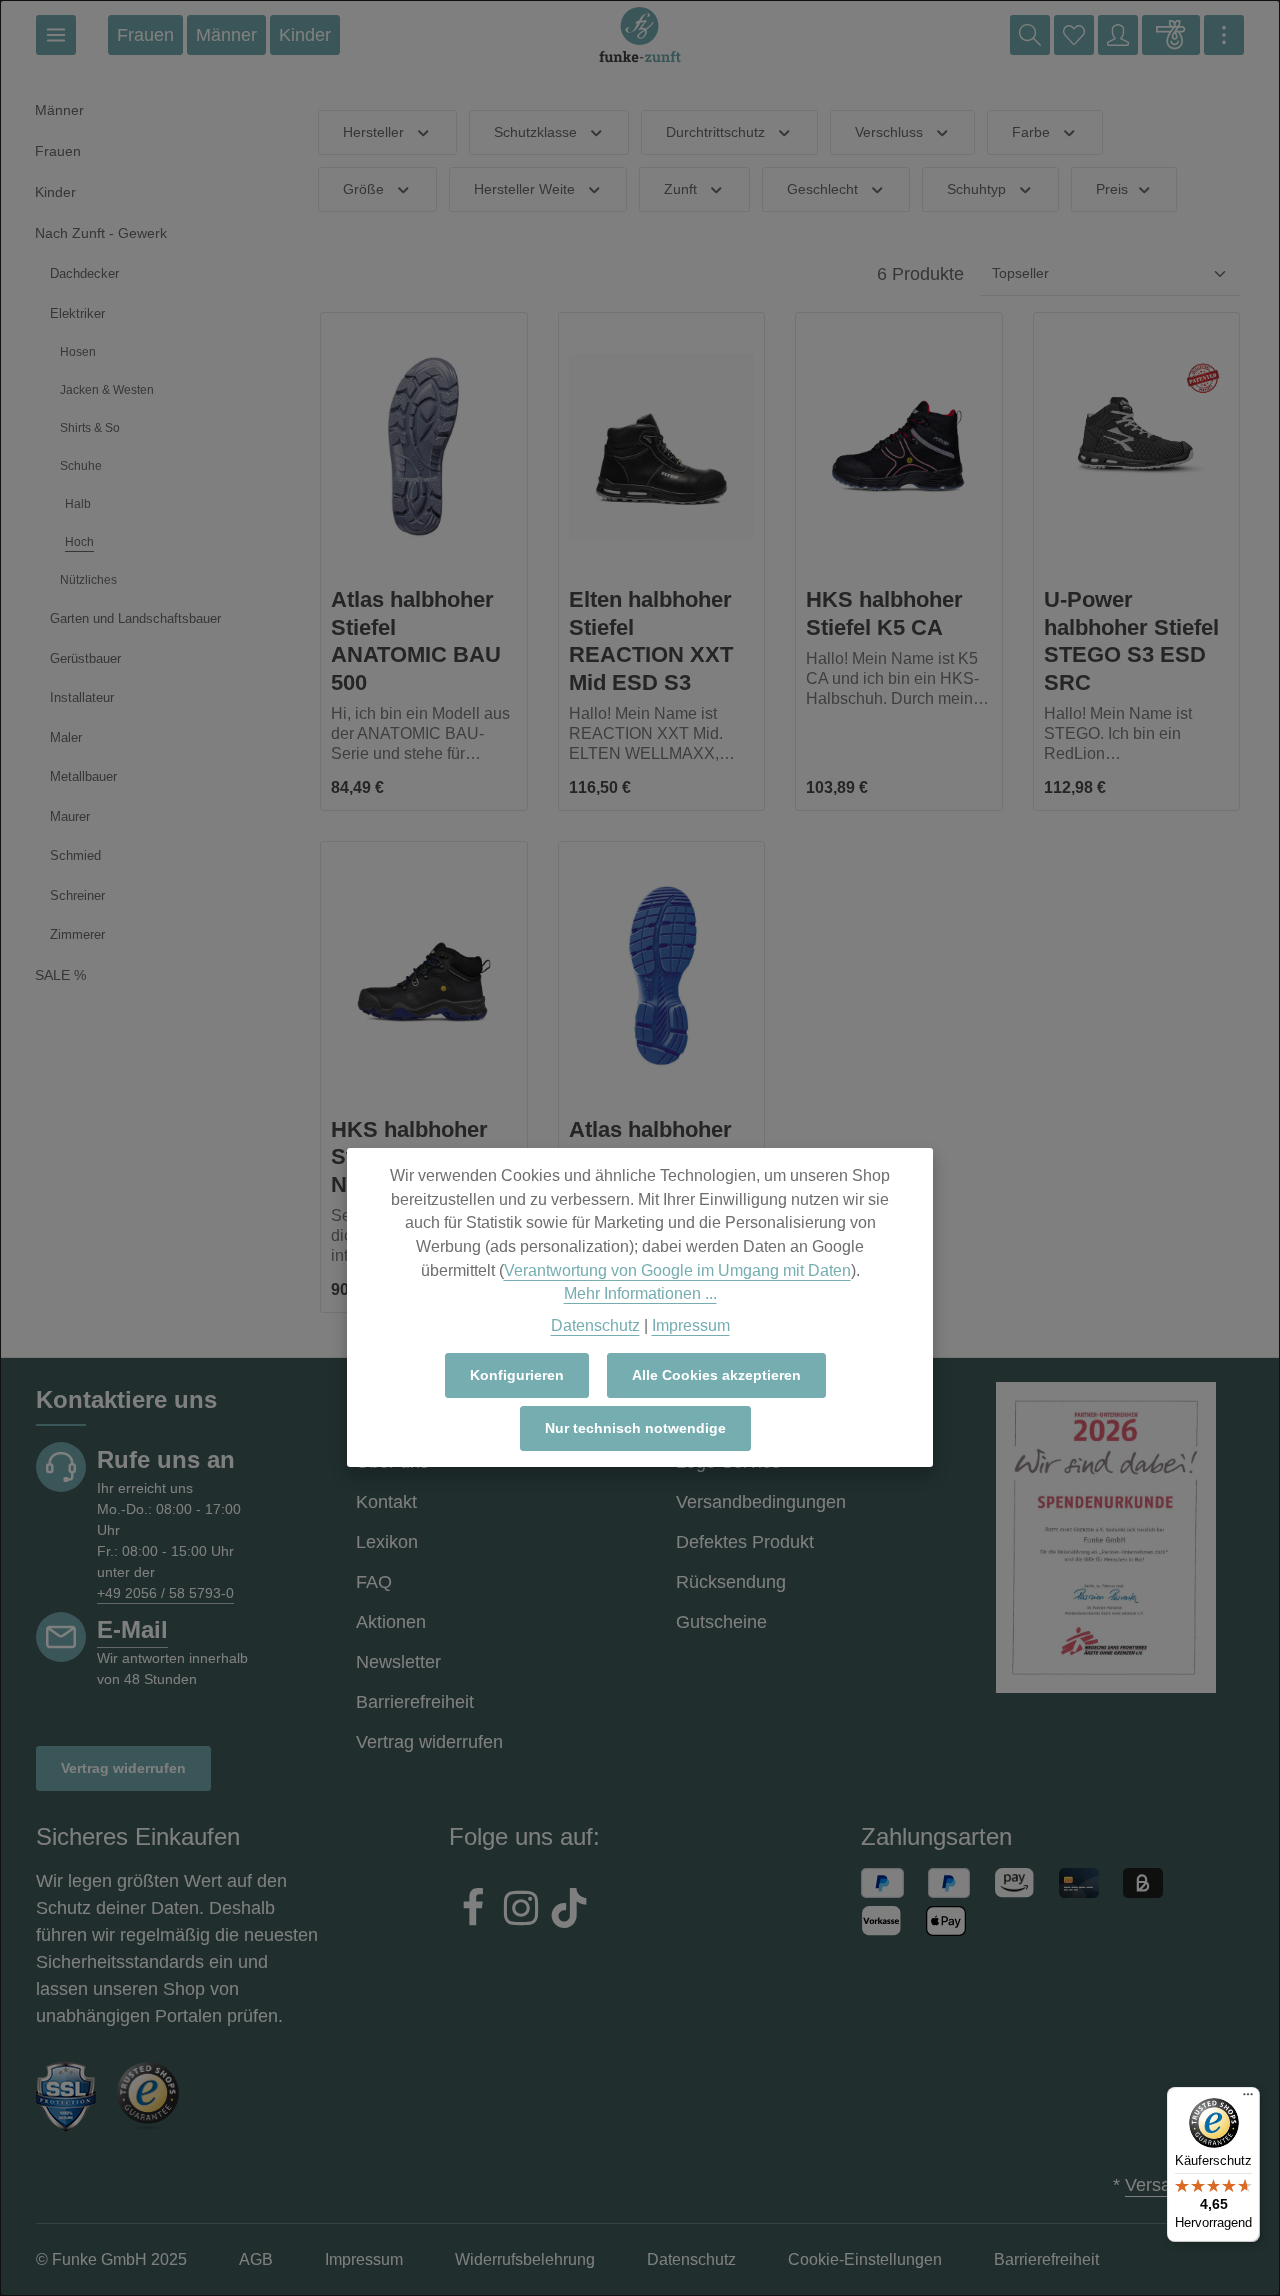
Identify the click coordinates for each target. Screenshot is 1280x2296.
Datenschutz (595, 1325)
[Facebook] (473, 1911)
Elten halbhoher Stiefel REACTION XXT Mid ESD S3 (651, 641)
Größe (363, 189)
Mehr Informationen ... (640, 1293)
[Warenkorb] (1171, 35)
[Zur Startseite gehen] (640, 35)
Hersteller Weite (524, 189)
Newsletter (398, 1662)
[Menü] (56, 35)
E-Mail (132, 1629)
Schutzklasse (535, 132)
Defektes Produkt (745, 1542)
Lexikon (387, 1542)
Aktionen (391, 1622)
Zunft (680, 189)
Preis (1112, 189)
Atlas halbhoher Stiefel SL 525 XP (657, 1143)
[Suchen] (1030, 35)
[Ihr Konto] (1118, 35)
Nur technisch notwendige (635, 1428)
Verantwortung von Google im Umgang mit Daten (677, 1270)
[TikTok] (569, 1911)
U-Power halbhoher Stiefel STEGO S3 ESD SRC (1131, 641)
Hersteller (373, 132)
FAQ (374, 1582)
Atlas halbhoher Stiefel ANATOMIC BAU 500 (416, 641)
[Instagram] (521, 1911)
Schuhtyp (976, 189)
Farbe (1031, 132)
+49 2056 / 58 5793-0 (165, 1593)
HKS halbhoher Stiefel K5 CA (884, 613)
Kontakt (386, 1502)
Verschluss (889, 132)
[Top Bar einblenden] (1224, 35)
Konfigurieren (517, 1375)
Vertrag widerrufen (123, 1768)
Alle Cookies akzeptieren (716, 1375)
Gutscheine (721, 1622)
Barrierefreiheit (415, 1702)
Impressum (691, 1325)
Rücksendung (731, 1582)
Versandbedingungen (761, 1502)
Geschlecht (822, 189)
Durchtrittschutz (715, 132)
